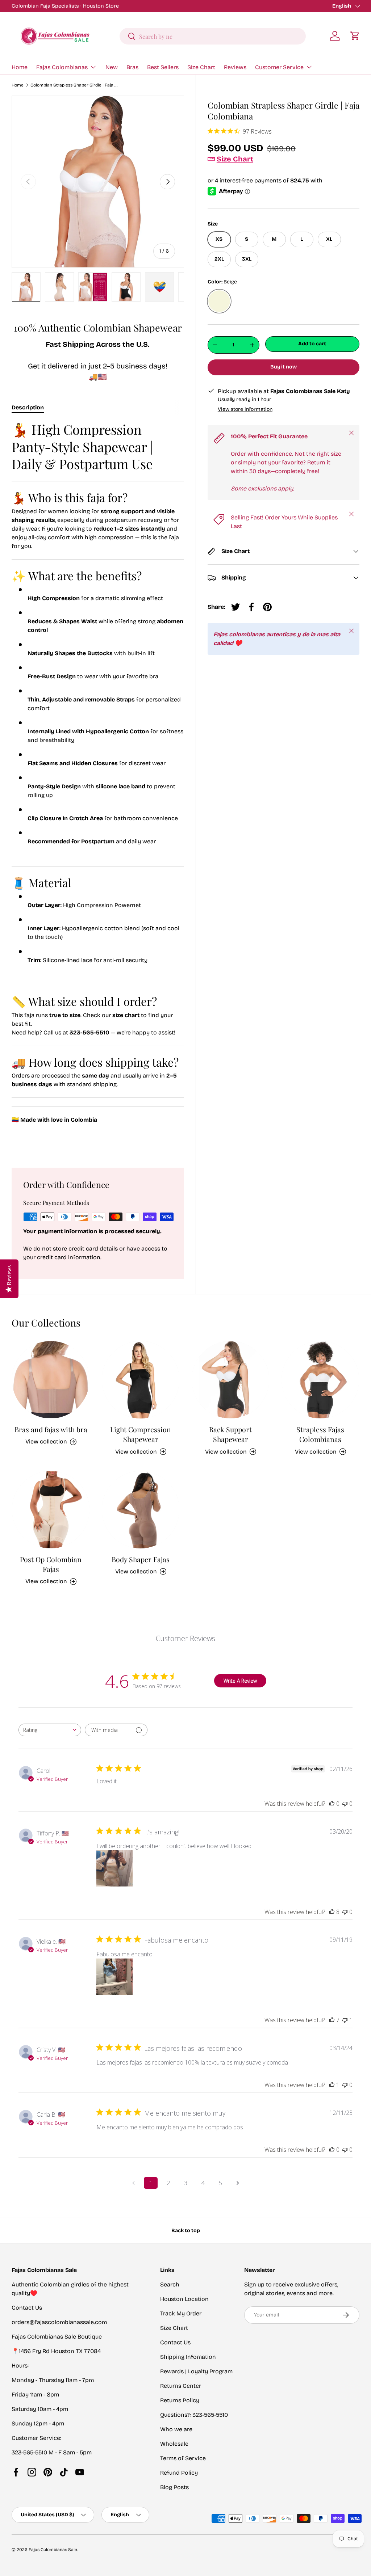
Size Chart (201, 67)
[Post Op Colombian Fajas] (51, 1510)
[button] (355, 36)
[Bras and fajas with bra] (51, 1380)
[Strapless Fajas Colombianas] (320, 1380)
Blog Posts (174, 2487)
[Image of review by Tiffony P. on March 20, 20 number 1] (114, 1868)
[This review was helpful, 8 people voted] (332, 1912)
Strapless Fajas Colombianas (320, 1434)
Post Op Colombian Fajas (51, 1564)
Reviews (235, 67)
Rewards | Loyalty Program (196, 2371)
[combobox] (213, 36)
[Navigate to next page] (238, 2183)
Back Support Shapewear (230, 1434)
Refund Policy (179, 2473)
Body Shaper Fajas (141, 1559)
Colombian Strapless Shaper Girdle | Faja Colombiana (74, 85)
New (112, 67)
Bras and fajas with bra (51, 1429)
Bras (132, 67)
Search (170, 2284)
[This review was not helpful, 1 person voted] (345, 2020)
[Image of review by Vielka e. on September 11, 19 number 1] (114, 1977)
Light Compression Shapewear (141, 1434)
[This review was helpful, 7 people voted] (332, 2020)
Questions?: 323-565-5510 (194, 2415)
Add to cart (312, 344)
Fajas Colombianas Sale (53, 2550)
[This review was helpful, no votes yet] (332, 1804)
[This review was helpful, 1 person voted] (332, 2085)
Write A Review (240, 1681)
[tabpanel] (98, 786)
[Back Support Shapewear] (230, 1380)
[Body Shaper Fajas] (141, 1510)
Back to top (186, 2231)
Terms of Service (183, 2458)
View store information (245, 409)
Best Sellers (163, 67)
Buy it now (284, 367)
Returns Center (181, 2386)
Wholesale (174, 2444)
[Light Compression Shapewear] (141, 1380)
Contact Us (175, 2342)
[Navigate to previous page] (133, 2183)
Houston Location (184, 2299)
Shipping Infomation (188, 2357)
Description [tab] (28, 407)
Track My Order (181, 2313)
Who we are (176, 2429)
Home (20, 67)
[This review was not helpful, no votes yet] (345, 1804)
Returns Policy (180, 2400)
